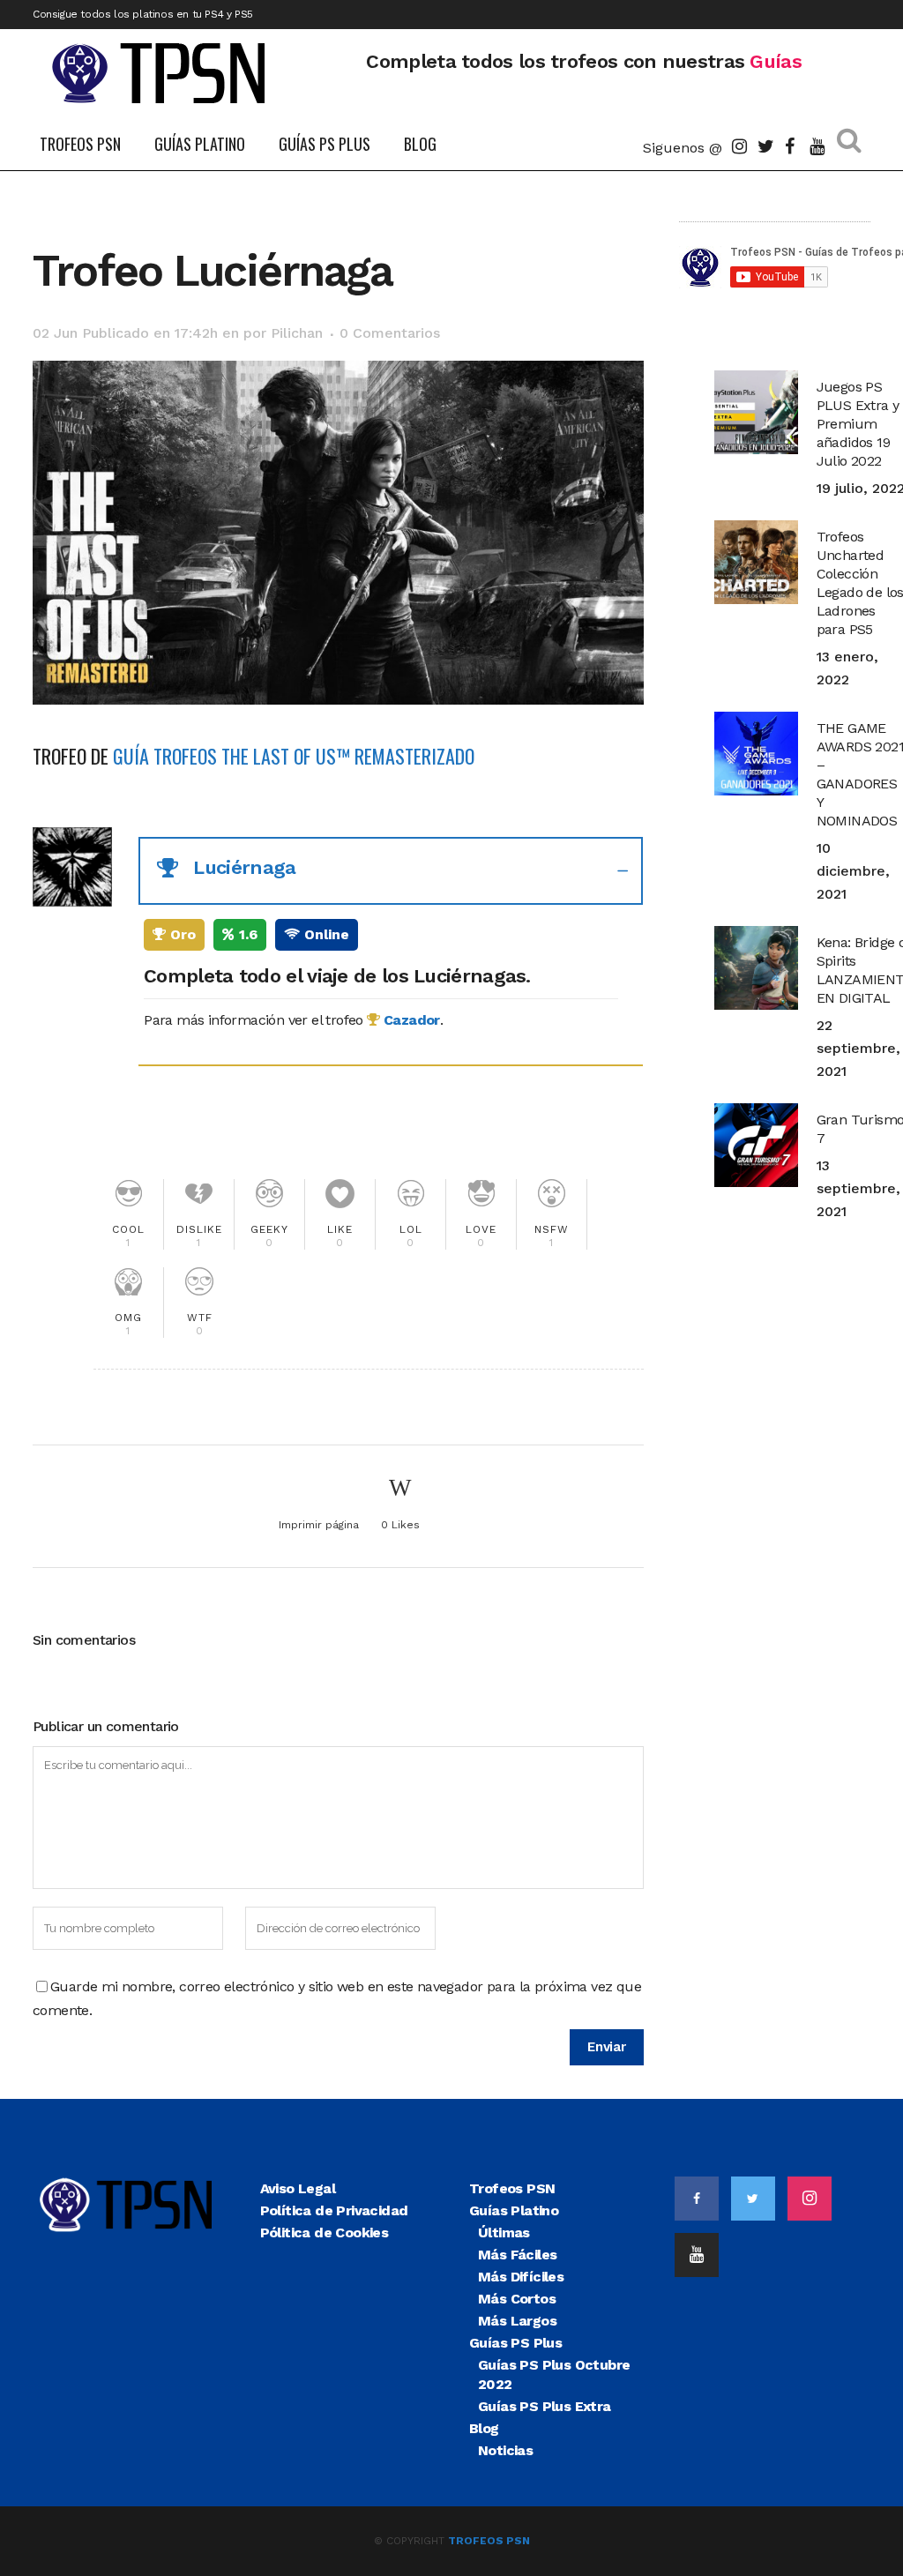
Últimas (504, 2233)
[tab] (391, 871)
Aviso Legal (298, 2188)
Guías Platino (514, 2210)
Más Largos (517, 2321)
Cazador (410, 1020)
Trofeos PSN (512, 2188)
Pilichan (297, 333)
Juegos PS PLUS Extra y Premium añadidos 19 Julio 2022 (858, 424)
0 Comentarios (390, 333)
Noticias (505, 2450)
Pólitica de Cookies (325, 2233)
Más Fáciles (517, 2255)
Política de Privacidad (334, 2210)
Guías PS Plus (515, 2343)
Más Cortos (517, 2299)
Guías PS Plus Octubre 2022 (554, 2374)
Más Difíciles (521, 2277)
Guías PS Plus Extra (545, 2406)
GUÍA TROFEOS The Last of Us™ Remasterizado (294, 756)
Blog (484, 2428)
